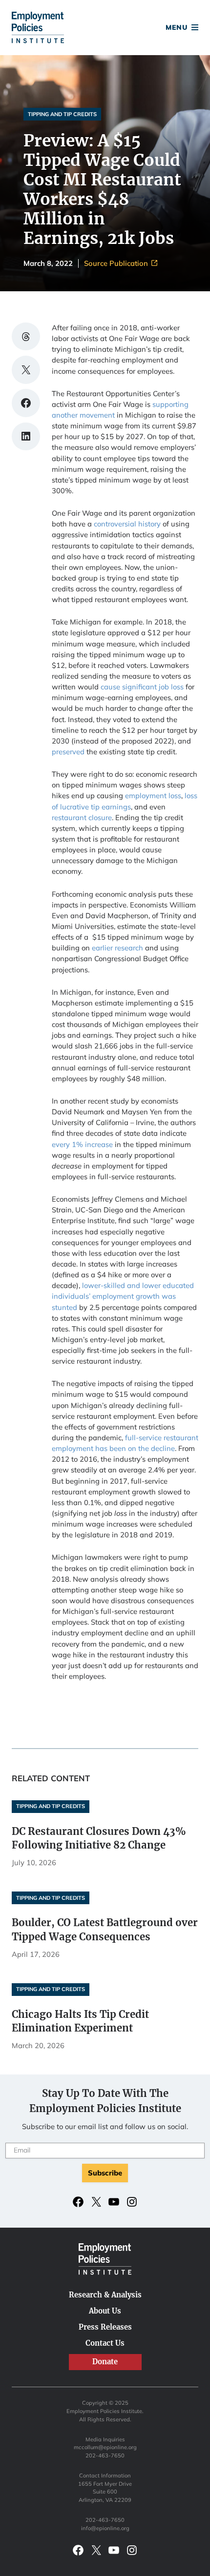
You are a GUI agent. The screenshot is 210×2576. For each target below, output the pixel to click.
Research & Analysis (105, 2295)
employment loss (153, 795)
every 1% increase (82, 1144)
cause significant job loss (142, 687)
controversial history (127, 524)
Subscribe (105, 2173)
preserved (68, 752)
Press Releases (105, 2327)
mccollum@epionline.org (105, 2447)
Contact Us (105, 2343)
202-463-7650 (105, 2455)
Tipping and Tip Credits (62, 114)
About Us (105, 2311)
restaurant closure (82, 817)
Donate (105, 29)
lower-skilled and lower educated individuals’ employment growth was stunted (123, 1296)
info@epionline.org (105, 2528)
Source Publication (117, 264)
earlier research (117, 948)
